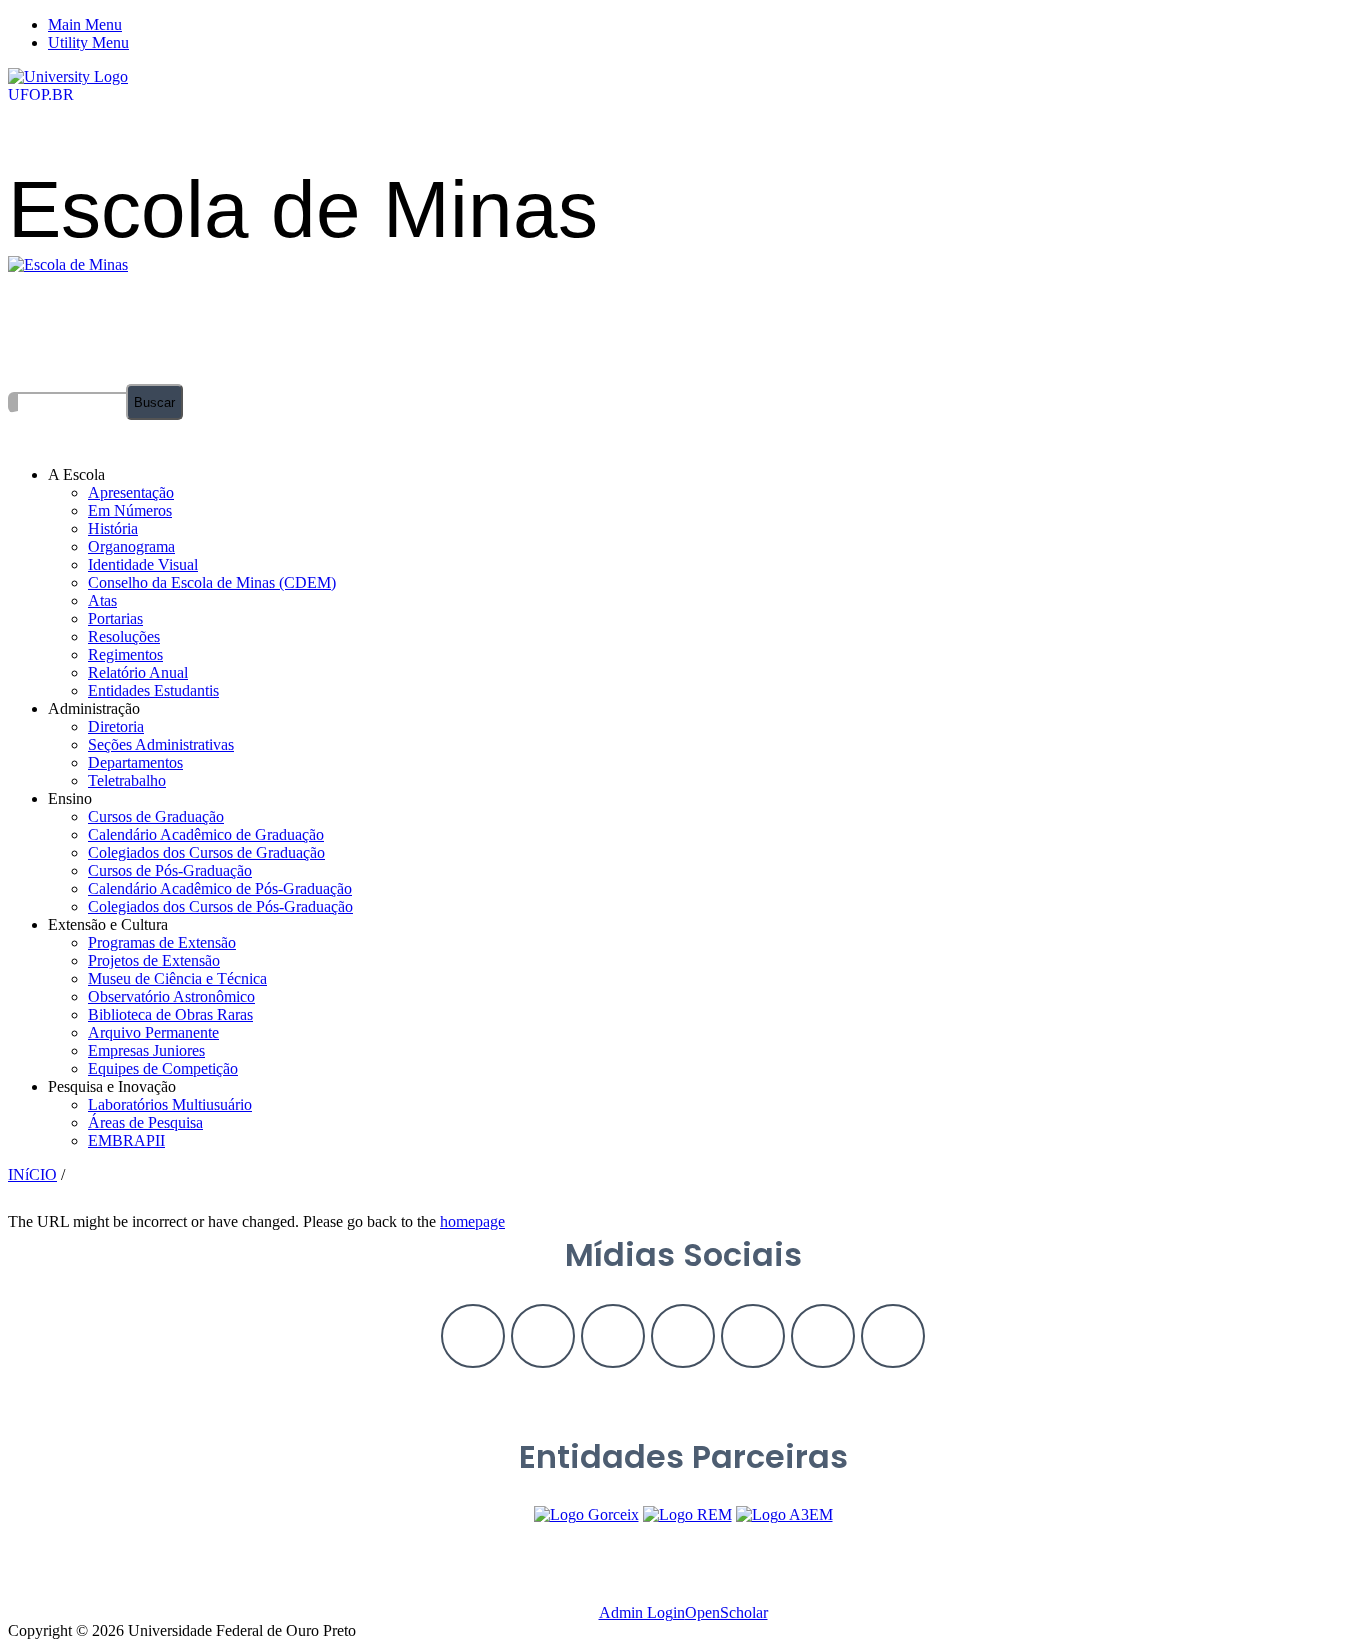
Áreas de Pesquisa (145, 1122)
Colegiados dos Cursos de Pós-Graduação (220, 906)
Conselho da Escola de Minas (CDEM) (212, 582)
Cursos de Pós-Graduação (170, 870)
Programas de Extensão (162, 942)
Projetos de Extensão (154, 960)
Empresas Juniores (146, 1050)
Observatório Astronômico (171, 996)
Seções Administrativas (161, 744)
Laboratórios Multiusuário (170, 1104)
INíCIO (32, 1174)
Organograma (131, 546)
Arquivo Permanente (153, 1032)
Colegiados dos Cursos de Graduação (206, 852)
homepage (472, 1221)
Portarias (115, 618)
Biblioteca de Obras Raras (170, 1014)
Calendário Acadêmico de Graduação (206, 834)
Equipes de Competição (163, 1068)
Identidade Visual (143, 564)
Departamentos (135, 762)
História (113, 528)
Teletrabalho (127, 780)
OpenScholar (726, 1612)
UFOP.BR (41, 94)
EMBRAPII (126, 1140)
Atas (102, 600)
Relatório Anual (138, 672)
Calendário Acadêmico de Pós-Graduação (220, 888)
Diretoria (116, 726)
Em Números (130, 510)
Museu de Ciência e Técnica (177, 978)
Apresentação (131, 492)
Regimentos (125, 654)
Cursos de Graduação (156, 816)
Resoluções (124, 636)
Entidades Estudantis (153, 690)
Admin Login (642, 1612)
